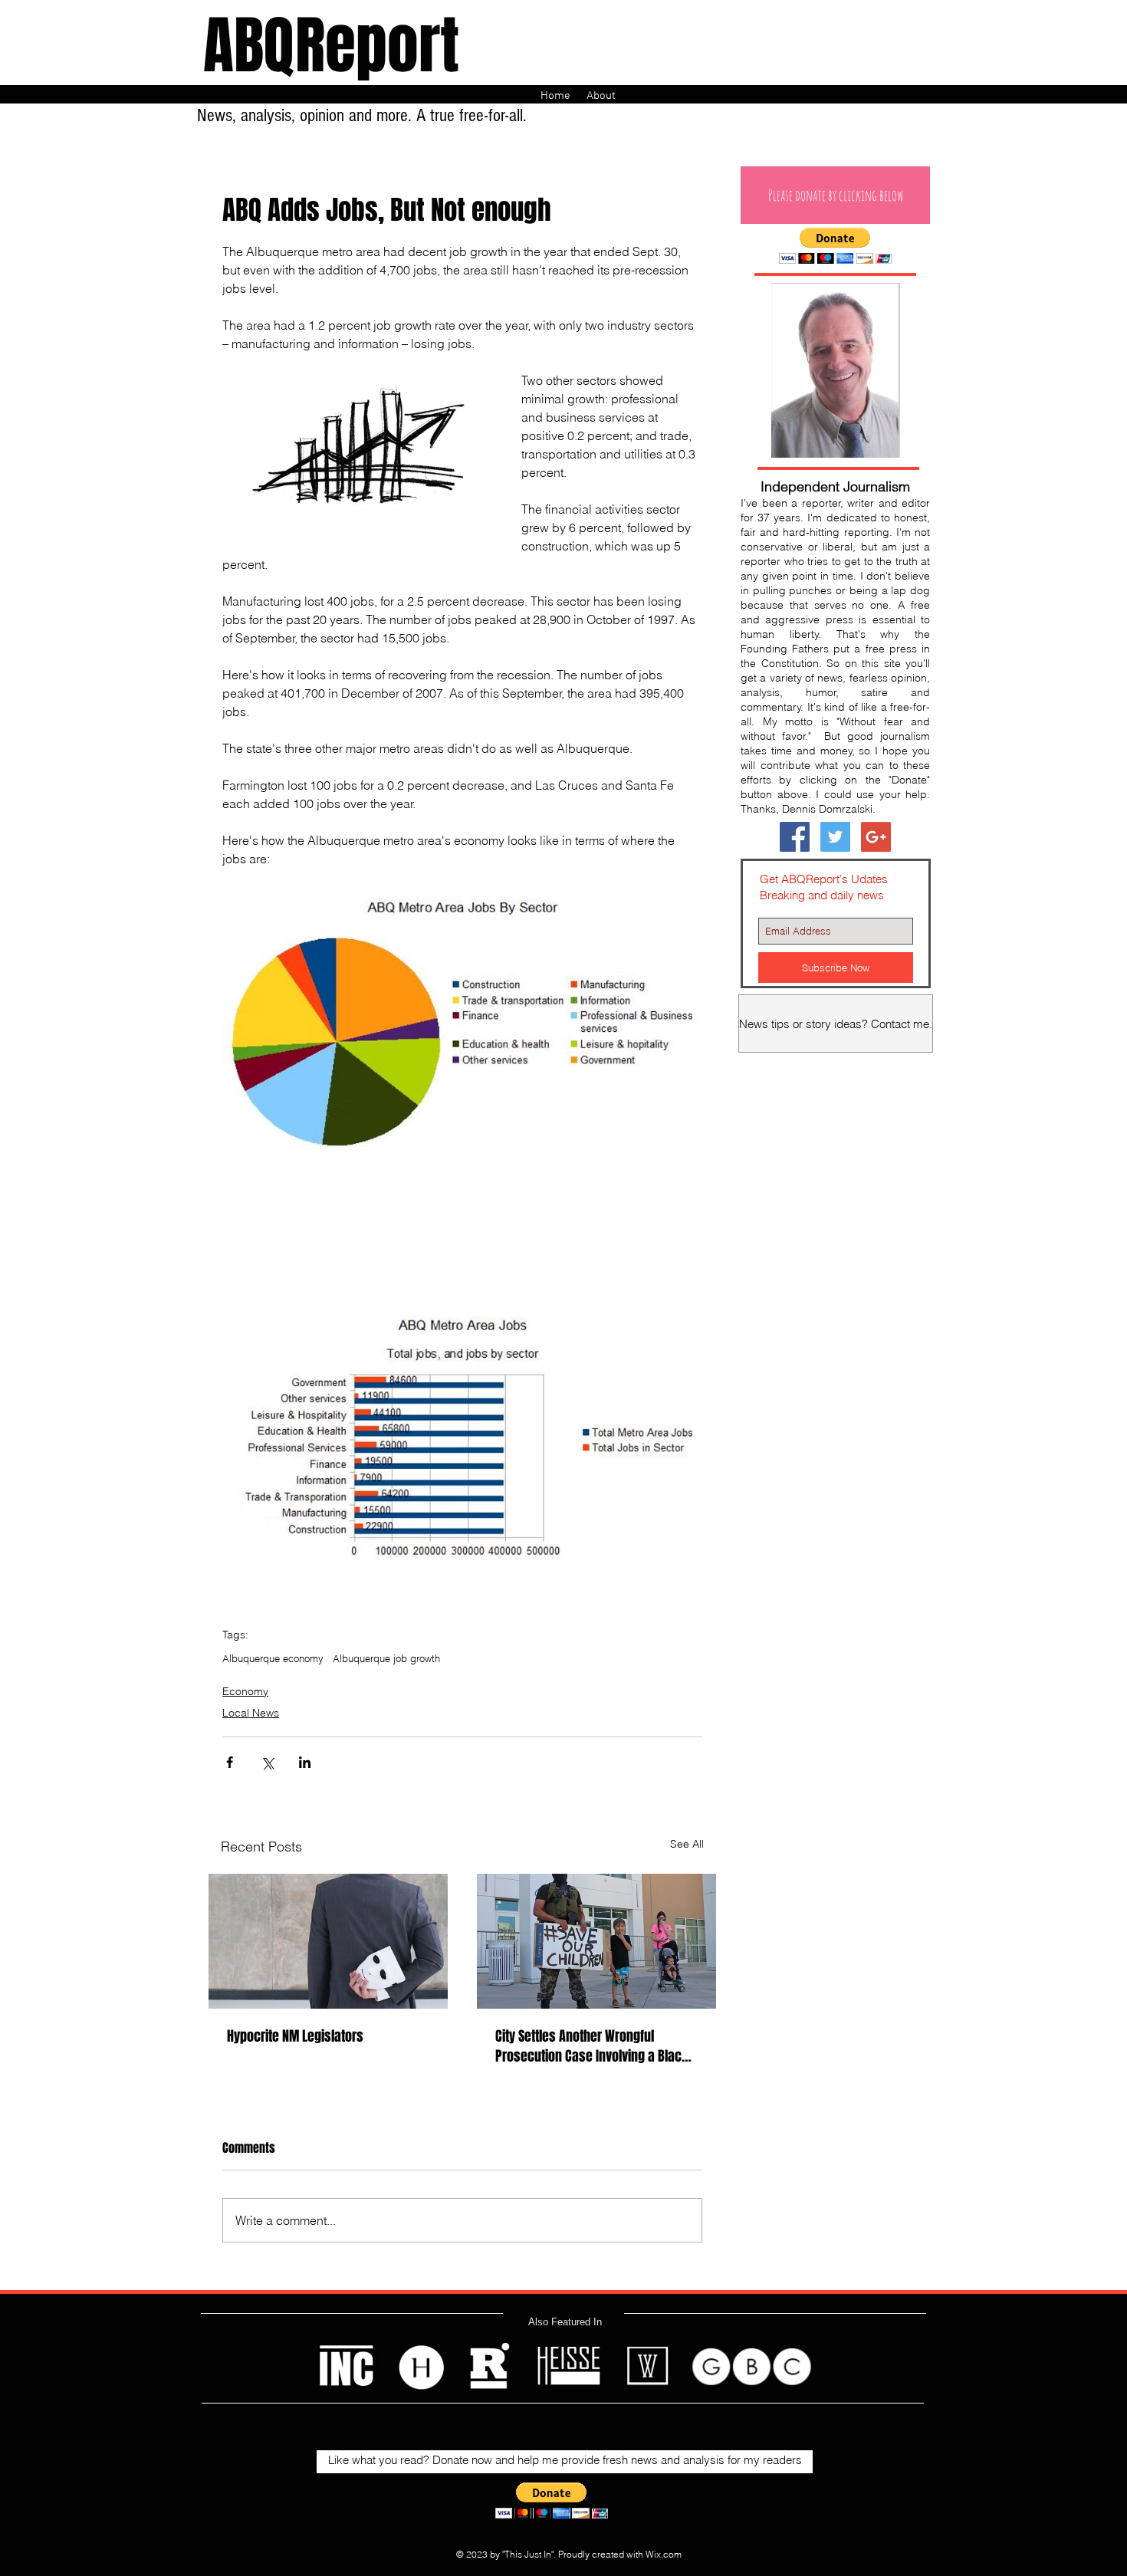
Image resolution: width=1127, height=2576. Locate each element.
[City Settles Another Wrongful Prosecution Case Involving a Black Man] (596, 1941)
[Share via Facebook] (230, 1762)
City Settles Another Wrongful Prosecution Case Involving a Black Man (592, 2046)
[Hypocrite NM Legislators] (328, 1941)
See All (687, 1844)
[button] (835, 195)
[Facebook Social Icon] (795, 837)
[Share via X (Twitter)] (267, 1762)
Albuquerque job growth (386, 1658)
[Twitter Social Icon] (835, 837)
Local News (251, 1713)
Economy (245, 1691)
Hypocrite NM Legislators (295, 2036)
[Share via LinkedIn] (305, 1762)
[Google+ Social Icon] (876, 837)
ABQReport (331, 46)
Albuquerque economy (273, 1658)
